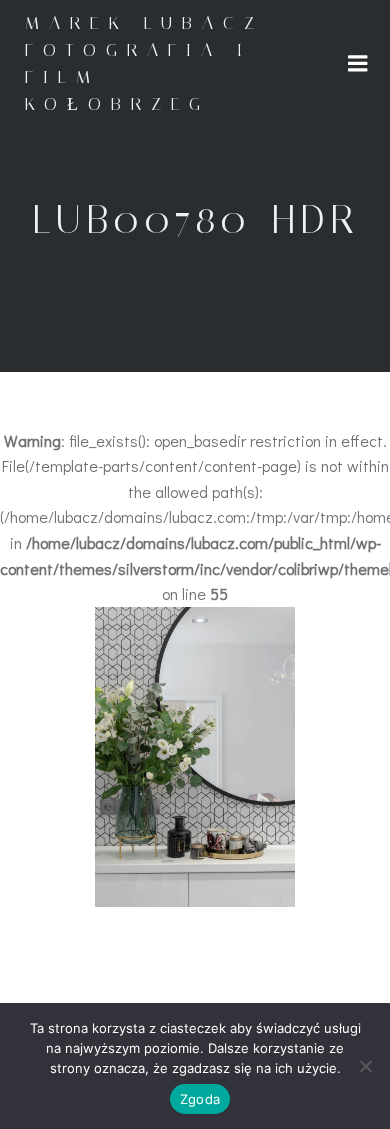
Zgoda (200, 1099)
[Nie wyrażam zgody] (365, 1066)
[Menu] (358, 64)
